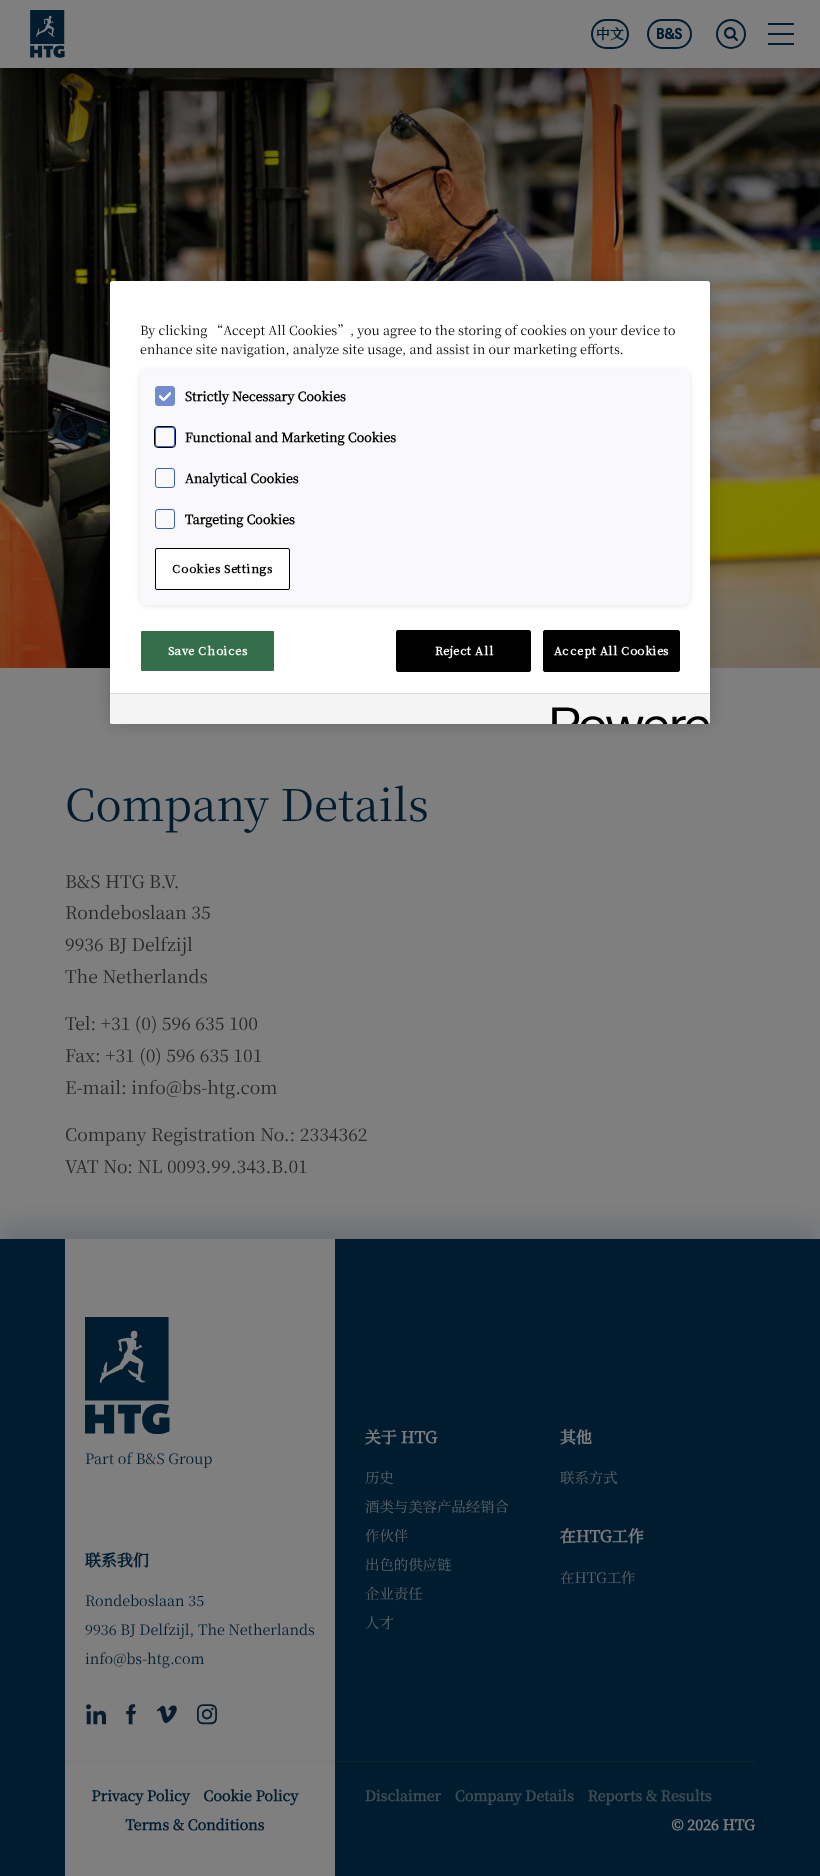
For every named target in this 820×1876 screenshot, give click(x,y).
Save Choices (208, 650)
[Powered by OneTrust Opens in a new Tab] (624, 711)
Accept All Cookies (611, 650)
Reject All (464, 650)
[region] (410, 502)
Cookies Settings (222, 568)
